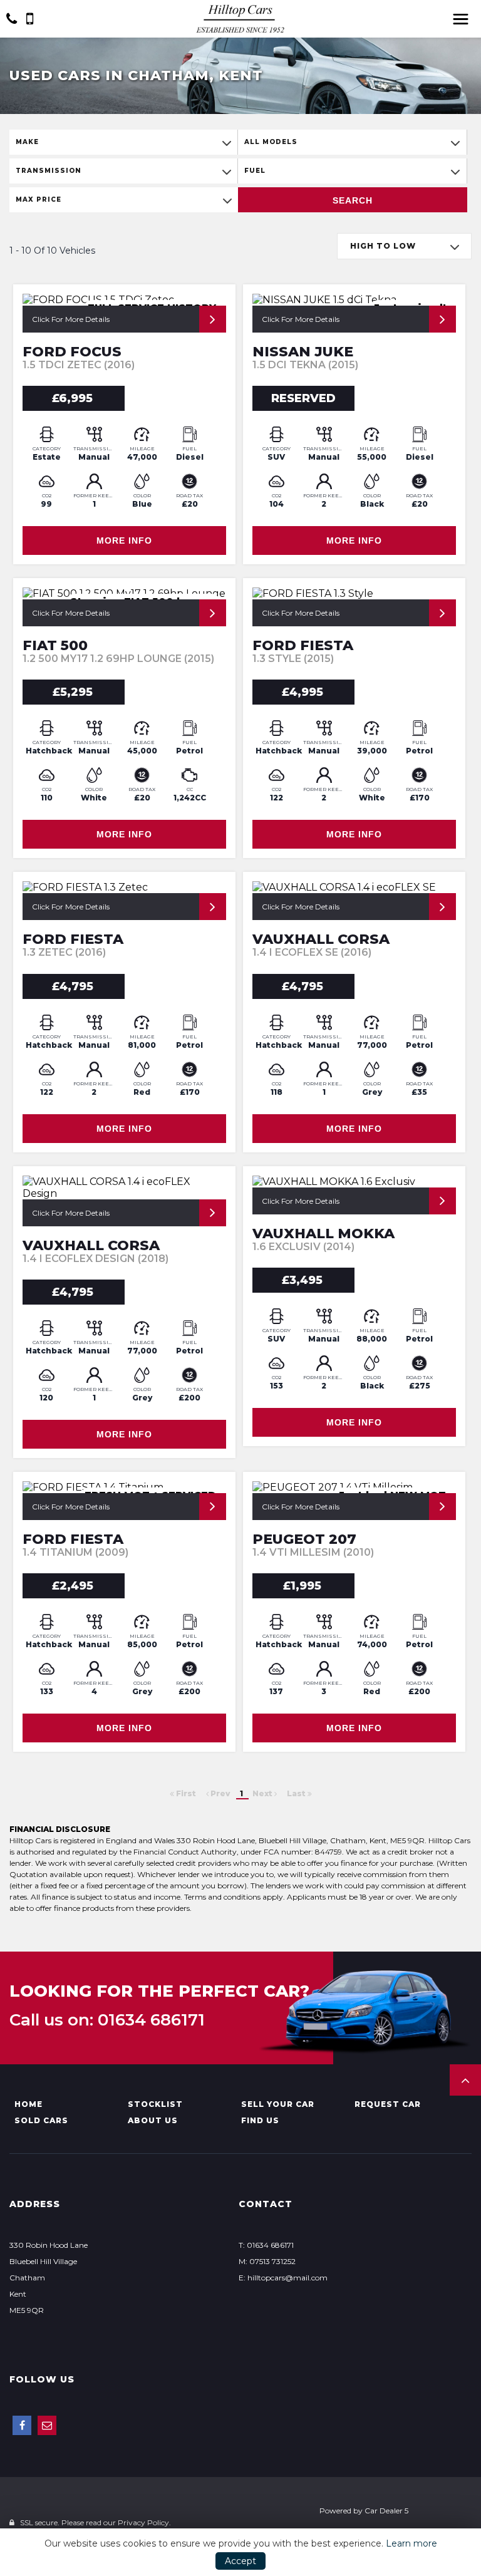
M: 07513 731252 (267, 2261)
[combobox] (123, 142)
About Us (153, 2120)
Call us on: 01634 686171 (107, 2020)
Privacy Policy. (144, 2522)
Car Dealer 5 (386, 2511)
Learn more (411, 2543)
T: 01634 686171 (266, 2245)
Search (353, 200)
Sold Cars (41, 2120)
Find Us (260, 2120)
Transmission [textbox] (49, 171)
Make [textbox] (27, 142)
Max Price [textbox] (39, 199)
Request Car (388, 2104)
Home (28, 2104)
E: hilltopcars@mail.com (283, 2278)
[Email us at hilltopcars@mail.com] (47, 2425)
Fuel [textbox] (255, 171)
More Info (124, 541)
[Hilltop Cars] (240, 18)
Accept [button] (240, 2561)
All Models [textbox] (271, 142)
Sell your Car (278, 2104)
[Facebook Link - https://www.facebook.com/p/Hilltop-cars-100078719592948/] (22, 2425)
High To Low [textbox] (383, 246)
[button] (465, 2080)
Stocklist (155, 2104)
